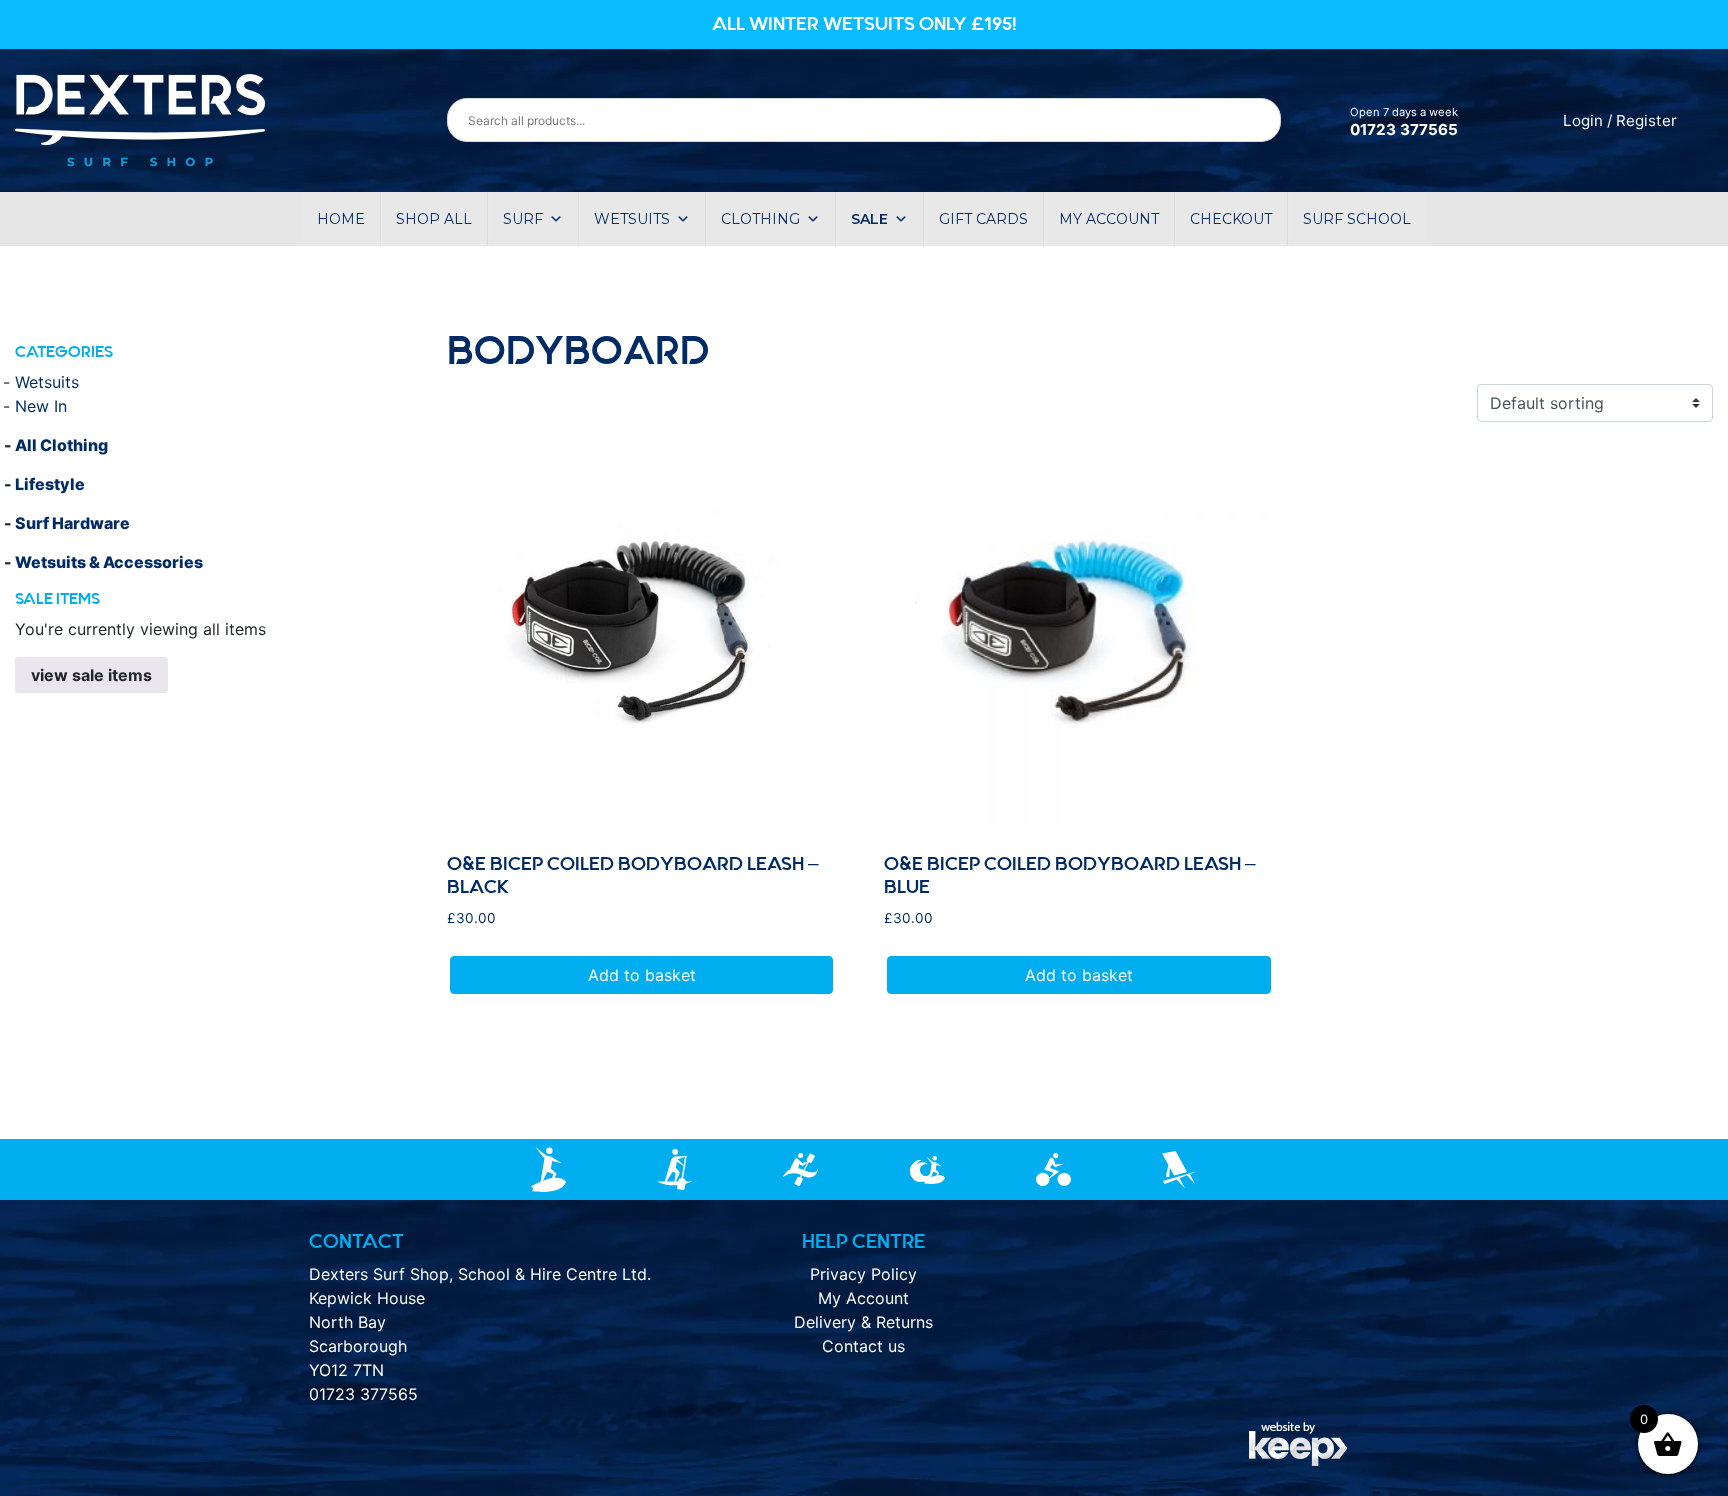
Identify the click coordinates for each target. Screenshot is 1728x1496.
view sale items (91, 675)
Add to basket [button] (642, 975)
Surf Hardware (72, 523)
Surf (523, 219)
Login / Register (1620, 120)
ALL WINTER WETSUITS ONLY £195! (864, 24)
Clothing (760, 219)
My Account (863, 1298)
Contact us (863, 1346)
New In (41, 406)
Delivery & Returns (863, 1322)
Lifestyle (50, 484)
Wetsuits (632, 219)
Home (341, 219)
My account (1109, 219)
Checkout (1231, 219)
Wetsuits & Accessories (109, 562)
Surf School (1357, 219)
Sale (869, 219)
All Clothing (61, 445)
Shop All (434, 219)
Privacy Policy (863, 1274)
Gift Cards (983, 219)
